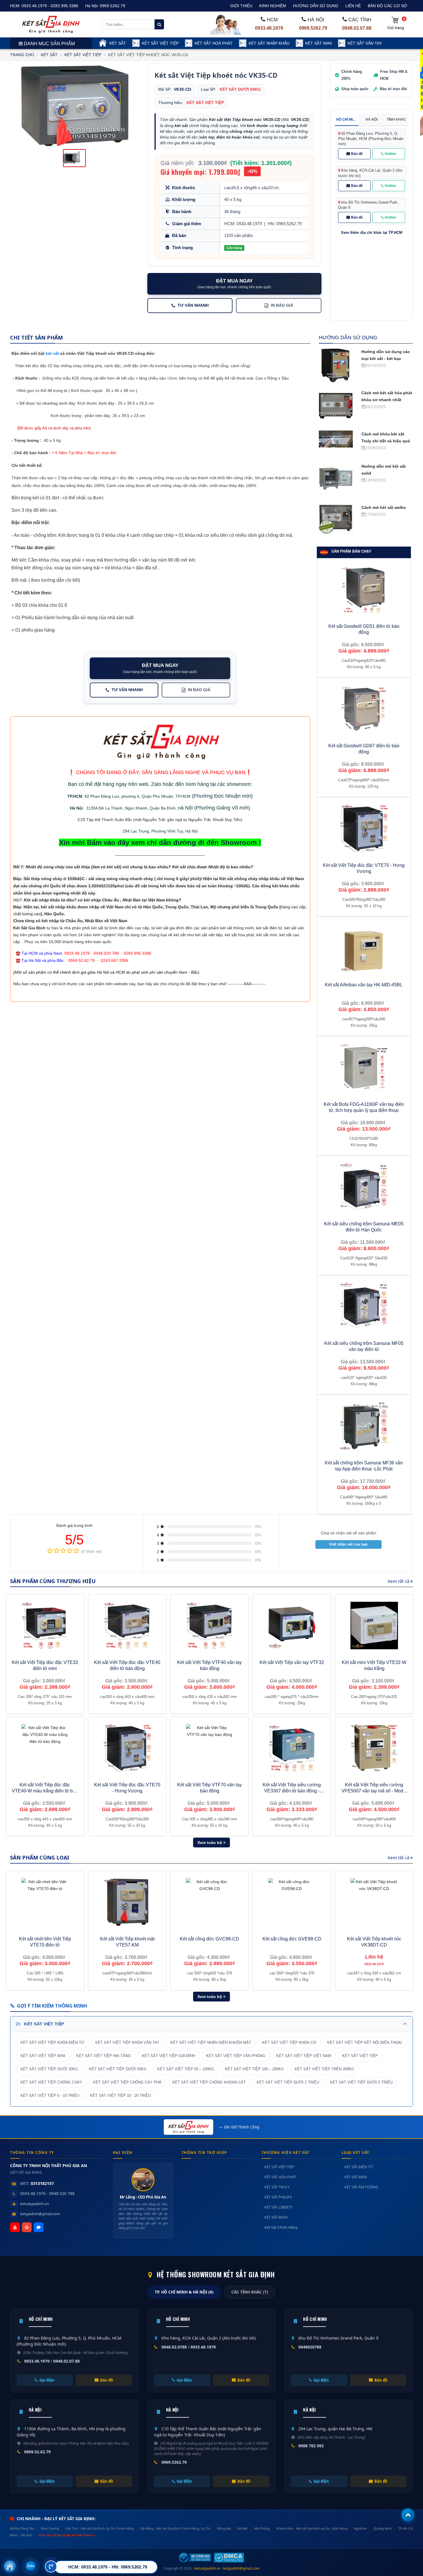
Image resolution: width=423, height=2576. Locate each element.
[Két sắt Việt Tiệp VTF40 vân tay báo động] (209, 1626)
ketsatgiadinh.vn (35, 2204)
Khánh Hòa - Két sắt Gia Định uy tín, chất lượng (312, 2528)
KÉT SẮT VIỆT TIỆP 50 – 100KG (186, 2069)
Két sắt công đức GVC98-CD (209, 1939)
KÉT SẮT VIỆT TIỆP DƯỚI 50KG (118, 2069)
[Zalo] (39, 2227)
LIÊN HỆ (353, 6)
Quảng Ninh (383, 2528)
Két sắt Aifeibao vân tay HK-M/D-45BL (364, 985)
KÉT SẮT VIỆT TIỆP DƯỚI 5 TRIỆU (361, 2082)
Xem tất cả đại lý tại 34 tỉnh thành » (67, 2535)
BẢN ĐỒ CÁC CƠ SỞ (387, 6)
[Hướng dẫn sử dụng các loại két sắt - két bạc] (336, 365)
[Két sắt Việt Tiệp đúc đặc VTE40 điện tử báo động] (127, 1626)
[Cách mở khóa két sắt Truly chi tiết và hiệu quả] (336, 439)
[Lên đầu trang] (408, 2515)
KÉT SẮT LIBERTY (278, 2207)
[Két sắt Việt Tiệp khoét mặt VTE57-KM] (127, 1902)
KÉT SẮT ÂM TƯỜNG (361, 2187)
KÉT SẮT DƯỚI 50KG (240, 89)
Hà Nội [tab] (371, 120)
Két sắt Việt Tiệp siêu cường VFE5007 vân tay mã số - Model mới (374, 1791)
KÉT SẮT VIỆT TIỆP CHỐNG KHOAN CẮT (209, 2082)
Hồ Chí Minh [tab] (347, 120)
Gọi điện (47, 2380)
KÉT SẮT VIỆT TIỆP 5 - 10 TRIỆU (50, 2096)
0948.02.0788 (174, 2347)
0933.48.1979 (269, 28)
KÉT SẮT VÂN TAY (365, 43)
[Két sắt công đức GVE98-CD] (292, 1902)
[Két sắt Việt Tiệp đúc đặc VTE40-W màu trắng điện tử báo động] (45, 1748)
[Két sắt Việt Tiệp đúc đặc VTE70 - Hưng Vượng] (127, 1748)
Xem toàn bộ (210, 1843)
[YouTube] (15, 2227)
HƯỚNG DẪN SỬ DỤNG (316, 6)
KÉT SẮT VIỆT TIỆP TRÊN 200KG (324, 2069)
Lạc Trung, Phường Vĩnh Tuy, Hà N (162, 831)
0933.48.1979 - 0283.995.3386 (50, 6)
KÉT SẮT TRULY (277, 2187)
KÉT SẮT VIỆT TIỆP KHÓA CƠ (289, 2043)
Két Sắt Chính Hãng (281, 2227)
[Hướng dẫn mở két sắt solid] (336, 479)
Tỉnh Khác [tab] (396, 120)
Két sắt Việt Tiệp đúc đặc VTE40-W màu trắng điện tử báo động (45, 1791)
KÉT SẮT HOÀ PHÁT (214, 43)
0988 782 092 (311, 2446)
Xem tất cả (399, 1581)
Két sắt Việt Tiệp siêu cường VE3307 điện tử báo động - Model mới (292, 1791)
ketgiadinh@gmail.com (40, 2214)
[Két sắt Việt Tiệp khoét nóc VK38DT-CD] (374, 1902)
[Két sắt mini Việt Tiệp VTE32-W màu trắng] (374, 1626)
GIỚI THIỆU (241, 6)
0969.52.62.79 (37, 2452)
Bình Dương (50, 2528)
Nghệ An (360, 2528)
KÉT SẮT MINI (319, 43)
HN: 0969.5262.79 (285, 224)
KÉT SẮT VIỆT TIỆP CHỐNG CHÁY (51, 2082)
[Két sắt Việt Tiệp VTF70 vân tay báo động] (209, 1748)
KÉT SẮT (118, 43)
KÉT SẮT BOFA (276, 2217)
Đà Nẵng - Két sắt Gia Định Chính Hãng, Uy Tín (175, 2528)
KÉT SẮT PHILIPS (278, 2197)
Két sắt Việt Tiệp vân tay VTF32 (292, 1662)
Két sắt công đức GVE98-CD (292, 1939)
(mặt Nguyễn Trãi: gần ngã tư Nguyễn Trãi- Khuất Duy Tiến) (187, 820)
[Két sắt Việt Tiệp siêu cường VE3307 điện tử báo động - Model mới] (292, 1748)
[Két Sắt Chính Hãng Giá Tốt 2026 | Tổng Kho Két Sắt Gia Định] (51, 24)
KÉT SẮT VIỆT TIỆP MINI (43, 2056)
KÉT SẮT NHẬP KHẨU (269, 43)
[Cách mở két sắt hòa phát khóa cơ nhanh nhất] (336, 406)
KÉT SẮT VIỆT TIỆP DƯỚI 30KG (49, 2069)
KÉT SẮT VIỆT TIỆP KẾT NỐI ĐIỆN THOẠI (365, 2043)
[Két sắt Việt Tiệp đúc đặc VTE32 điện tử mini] (45, 1626)
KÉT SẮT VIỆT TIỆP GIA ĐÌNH (168, 2056)
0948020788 (310, 2347)
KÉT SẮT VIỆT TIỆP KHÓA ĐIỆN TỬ (52, 2043)
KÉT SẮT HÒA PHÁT (280, 2177)
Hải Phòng (262, 2528)
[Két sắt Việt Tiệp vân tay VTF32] (292, 1626)
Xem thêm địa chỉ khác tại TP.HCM (372, 233)
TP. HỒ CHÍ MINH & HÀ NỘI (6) (184, 2292)
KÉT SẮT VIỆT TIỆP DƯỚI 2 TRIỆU (288, 2082)
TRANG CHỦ (22, 55)
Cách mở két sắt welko (384, 507)
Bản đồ (357, 154)
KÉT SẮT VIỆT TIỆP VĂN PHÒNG (236, 2056)
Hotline (390, 154)
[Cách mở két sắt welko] (336, 518)
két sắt (52, 353)
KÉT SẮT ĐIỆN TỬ (359, 2167)
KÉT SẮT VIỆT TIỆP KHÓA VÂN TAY (127, 2043)
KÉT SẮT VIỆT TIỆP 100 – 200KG (254, 2069)
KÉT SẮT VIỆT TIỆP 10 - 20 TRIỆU (120, 2096)
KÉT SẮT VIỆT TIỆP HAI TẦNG (104, 2056)
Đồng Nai (224, 2528)
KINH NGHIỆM (273, 6)
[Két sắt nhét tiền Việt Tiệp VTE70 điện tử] (45, 1902)
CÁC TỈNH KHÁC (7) (250, 2292)
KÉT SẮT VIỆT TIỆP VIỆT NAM (304, 2056)
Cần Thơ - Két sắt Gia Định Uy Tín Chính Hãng (100, 2528)
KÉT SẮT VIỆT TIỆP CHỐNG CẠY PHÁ (127, 2082)
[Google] (27, 2227)
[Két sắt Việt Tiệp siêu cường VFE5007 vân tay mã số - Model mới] (374, 1748)
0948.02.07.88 (357, 28)
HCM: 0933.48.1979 (243, 224)
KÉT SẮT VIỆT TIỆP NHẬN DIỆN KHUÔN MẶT (211, 2043)
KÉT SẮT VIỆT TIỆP (160, 43)
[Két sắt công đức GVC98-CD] (209, 1902)
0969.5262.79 (113, 6)
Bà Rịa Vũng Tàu (22, 2528)
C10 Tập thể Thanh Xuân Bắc (105, 820)
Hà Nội (76, 808)
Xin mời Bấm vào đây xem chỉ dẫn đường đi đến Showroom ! (160, 842)
